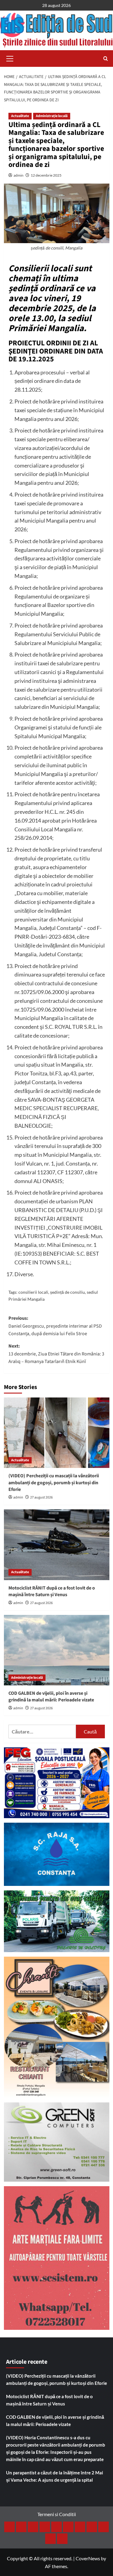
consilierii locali (33, 1292)
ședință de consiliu (67, 1292)
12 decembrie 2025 (46, 175)
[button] (10, 58)
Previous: (55, 1326)
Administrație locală (52, 116)
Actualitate (20, 116)
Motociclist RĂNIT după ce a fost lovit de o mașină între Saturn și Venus (52, 1591)
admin (19, 175)
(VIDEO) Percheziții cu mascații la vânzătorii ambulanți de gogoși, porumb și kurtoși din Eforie (54, 1483)
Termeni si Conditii (57, 2514)
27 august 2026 (41, 1497)
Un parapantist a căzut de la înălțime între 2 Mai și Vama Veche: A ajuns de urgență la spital (55, 2476)
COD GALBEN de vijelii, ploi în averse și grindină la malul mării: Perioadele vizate (51, 1697)
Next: (56, 1354)
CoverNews (88, 2558)
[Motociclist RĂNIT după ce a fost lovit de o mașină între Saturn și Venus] (57, 1545)
